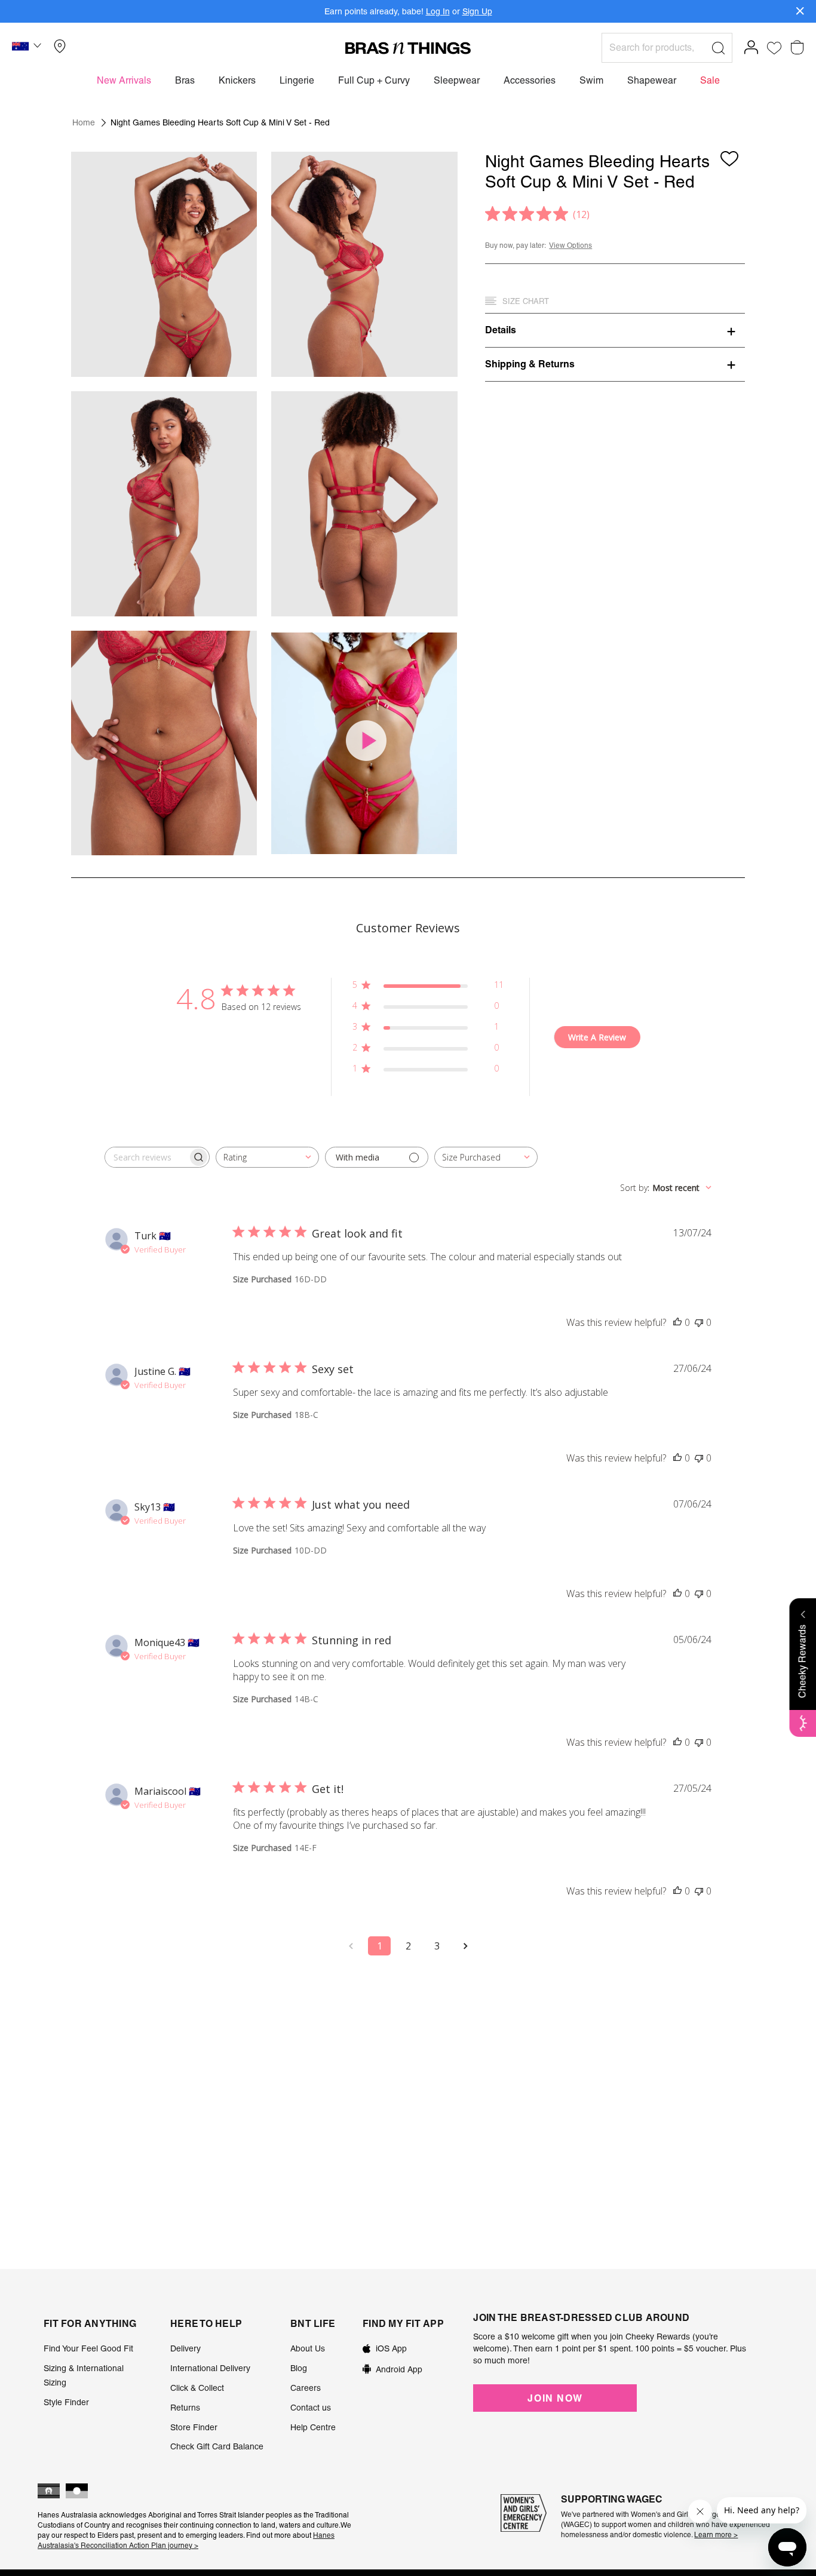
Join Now (555, 2398)
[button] (28, 48)
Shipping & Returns (530, 364)
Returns (185, 2408)
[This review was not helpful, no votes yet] (699, 1322)
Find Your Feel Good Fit (88, 2348)
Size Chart (526, 301)
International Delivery (210, 2368)
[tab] (615, 330)
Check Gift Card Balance (217, 2446)
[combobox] (267, 1157)
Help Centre (313, 2427)
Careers (306, 2388)
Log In (438, 11)
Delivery (185, 2348)
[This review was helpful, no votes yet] (677, 1322)
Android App (399, 2369)
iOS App (391, 2348)
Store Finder (194, 2427)
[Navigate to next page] (465, 1946)
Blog (299, 2368)
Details (501, 330)
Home (84, 122)
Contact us (311, 2408)
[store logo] (408, 48)
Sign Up (477, 11)
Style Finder (66, 2402)
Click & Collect (197, 2388)
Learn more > (716, 2535)
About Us (308, 2348)
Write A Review (597, 1037)
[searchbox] (146, 1157)
